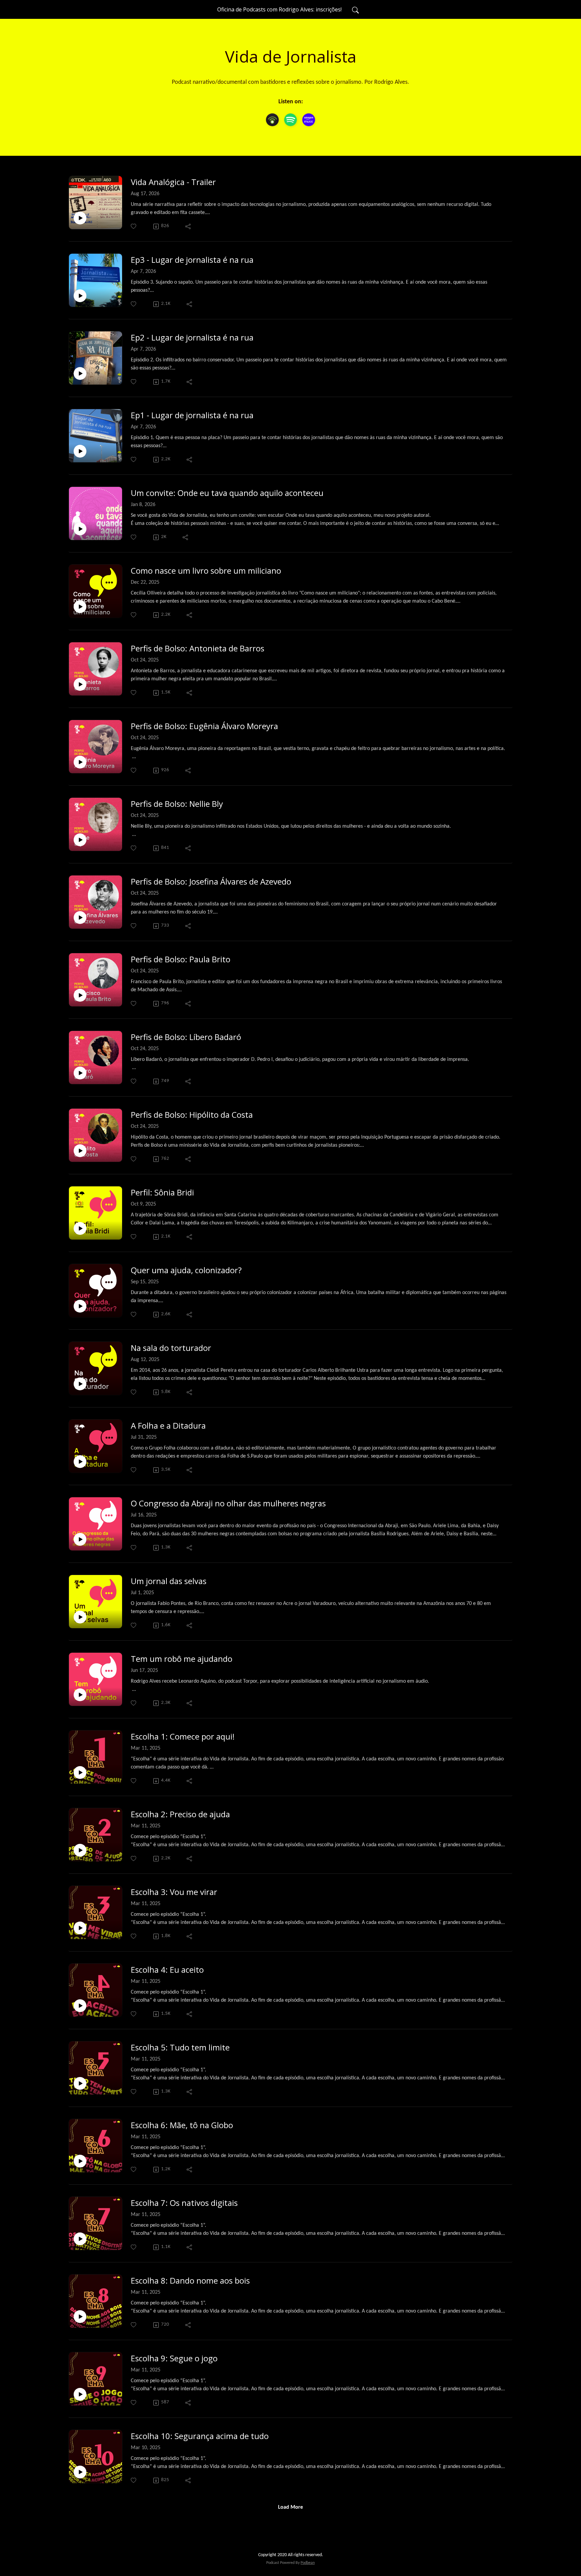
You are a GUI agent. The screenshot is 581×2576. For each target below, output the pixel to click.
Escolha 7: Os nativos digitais (184, 2203)
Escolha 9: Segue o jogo (174, 2358)
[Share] (188, 226)
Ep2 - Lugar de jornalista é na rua (192, 338)
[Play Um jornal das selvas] (80, 1617)
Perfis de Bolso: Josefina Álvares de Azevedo (211, 882)
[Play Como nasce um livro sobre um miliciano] (80, 607)
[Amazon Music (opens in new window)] (309, 120)
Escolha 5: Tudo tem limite (180, 2048)
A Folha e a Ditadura (168, 1426)
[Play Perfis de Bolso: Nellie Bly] (80, 840)
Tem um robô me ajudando (182, 1659)
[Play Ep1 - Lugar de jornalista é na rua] (80, 451)
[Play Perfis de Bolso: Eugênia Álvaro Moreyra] (80, 762)
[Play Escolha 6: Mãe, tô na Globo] (80, 2161)
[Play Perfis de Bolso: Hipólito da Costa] (80, 1151)
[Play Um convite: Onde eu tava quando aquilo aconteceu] (80, 529)
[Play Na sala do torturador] (80, 1384)
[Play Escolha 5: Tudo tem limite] (80, 2083)
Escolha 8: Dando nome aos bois (190, 2281)
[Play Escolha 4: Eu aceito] (80, 2006)
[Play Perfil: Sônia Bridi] (80, 1228)
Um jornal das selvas (169, 1581)
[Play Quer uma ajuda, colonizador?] (80, 1306)
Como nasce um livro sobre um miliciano (206, 571)
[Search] (355, 9)
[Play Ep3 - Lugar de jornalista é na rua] (80, 296)
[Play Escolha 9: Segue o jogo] (80, 2394)
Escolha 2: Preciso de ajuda (180, 1814)
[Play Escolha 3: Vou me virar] (80, 1928)
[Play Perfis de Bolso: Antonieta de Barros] (80, 684)
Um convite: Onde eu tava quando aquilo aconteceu (227, 493)
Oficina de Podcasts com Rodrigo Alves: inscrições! (279, 9)
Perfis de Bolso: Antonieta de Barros (198, 649)
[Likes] (134, 226)
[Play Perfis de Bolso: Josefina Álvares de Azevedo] (80, 918)
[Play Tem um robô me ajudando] (80, 1695)
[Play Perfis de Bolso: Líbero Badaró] (80, 1073)
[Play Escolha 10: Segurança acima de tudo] (80, 2472)
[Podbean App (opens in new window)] (272, 120)
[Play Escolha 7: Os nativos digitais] (80, 2239)
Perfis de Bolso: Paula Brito (181, 959)
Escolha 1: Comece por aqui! (183, 1737)
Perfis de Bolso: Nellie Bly (177, 804)
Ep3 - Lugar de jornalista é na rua (192, 260)
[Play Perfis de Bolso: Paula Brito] (80, 995)
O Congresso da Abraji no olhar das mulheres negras (228, 1504)
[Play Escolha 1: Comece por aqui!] (80, 1773)
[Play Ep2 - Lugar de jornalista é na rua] (80, 373)
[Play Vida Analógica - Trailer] (80, 218)
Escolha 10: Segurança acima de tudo (200, 2436)
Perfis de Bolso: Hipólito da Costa (192, 1115)
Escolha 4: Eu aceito (167, 1970)
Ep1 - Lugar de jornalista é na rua (192, 415)
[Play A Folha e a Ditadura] (80, 1462)
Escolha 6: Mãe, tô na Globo (182, 2125)
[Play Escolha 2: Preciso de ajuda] (80, 1850)
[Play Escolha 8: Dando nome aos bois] (80, 2317)
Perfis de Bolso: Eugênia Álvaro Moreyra (204, 726)
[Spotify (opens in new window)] (290, 120)
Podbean (308, 2563)
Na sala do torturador (171, 1348)
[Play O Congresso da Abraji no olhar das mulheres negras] (80, 1539)
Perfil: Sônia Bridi (162, 1193)
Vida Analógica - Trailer (173, 182)
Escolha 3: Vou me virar (174, 1892)
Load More (290, 2507)
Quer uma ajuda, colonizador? (186, 1270)
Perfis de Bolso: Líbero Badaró (186, 1037)
